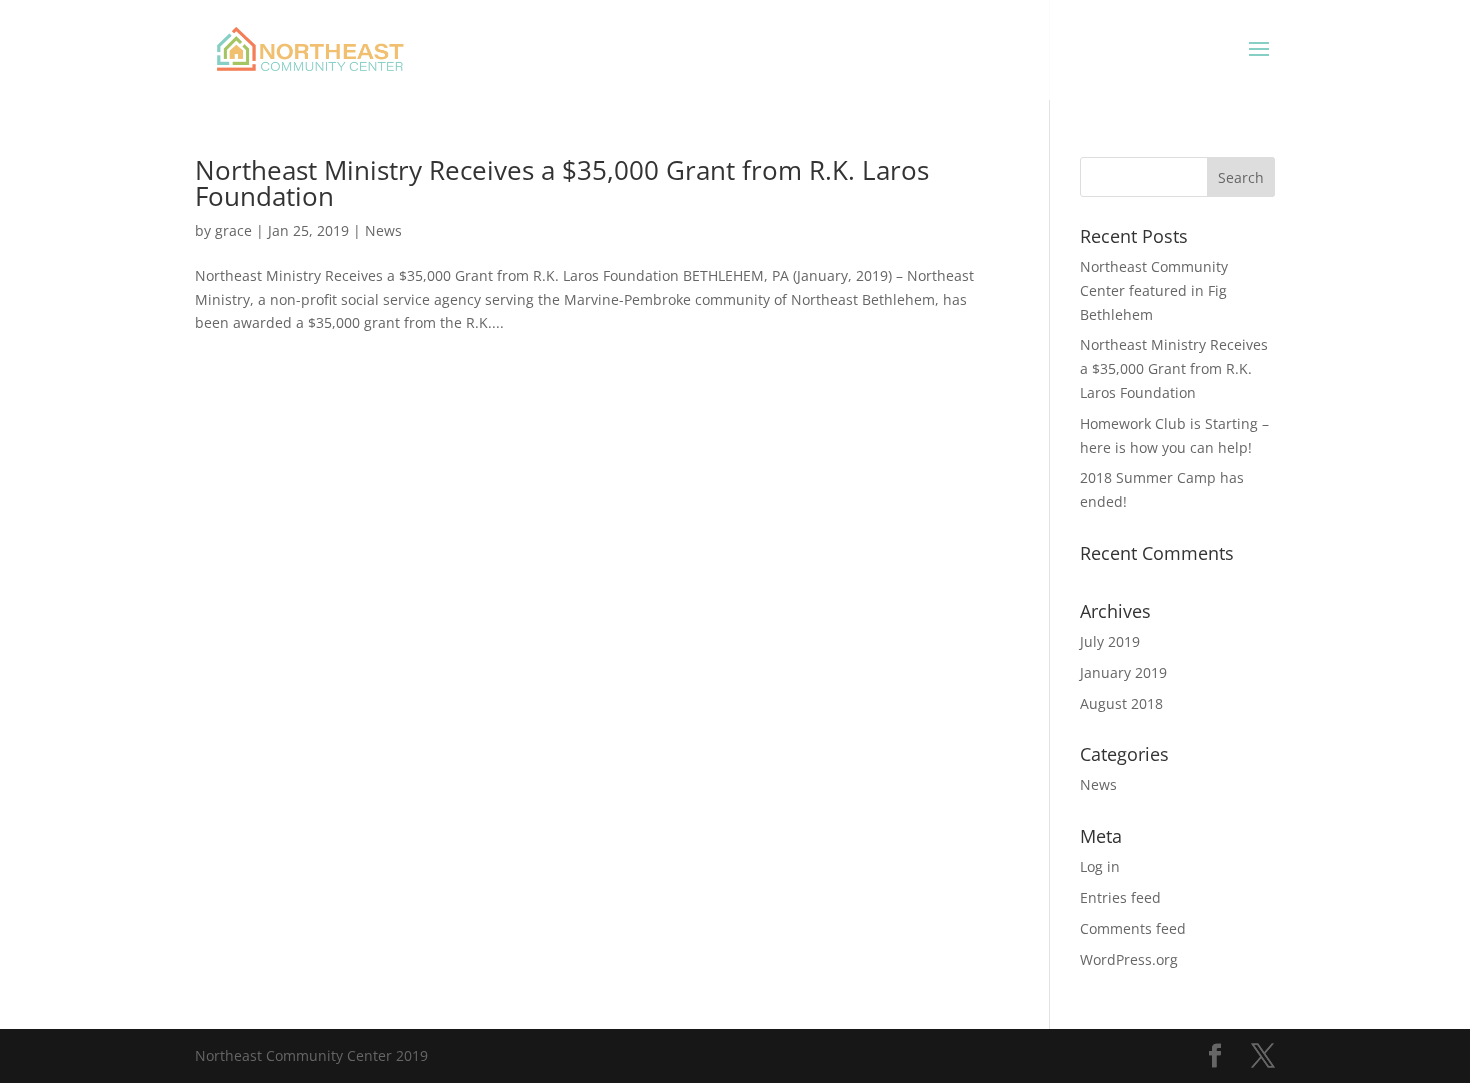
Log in (1100, 866)
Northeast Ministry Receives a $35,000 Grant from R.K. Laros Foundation (562, 183)
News (383, 230)
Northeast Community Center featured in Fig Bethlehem (1154, 290)
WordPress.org (1129, 959)
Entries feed (1120, 897)
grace (233, 230)
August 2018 (1121, 703)
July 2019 (1110, 641)
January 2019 (1123, 672)
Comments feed (1133, 928)
